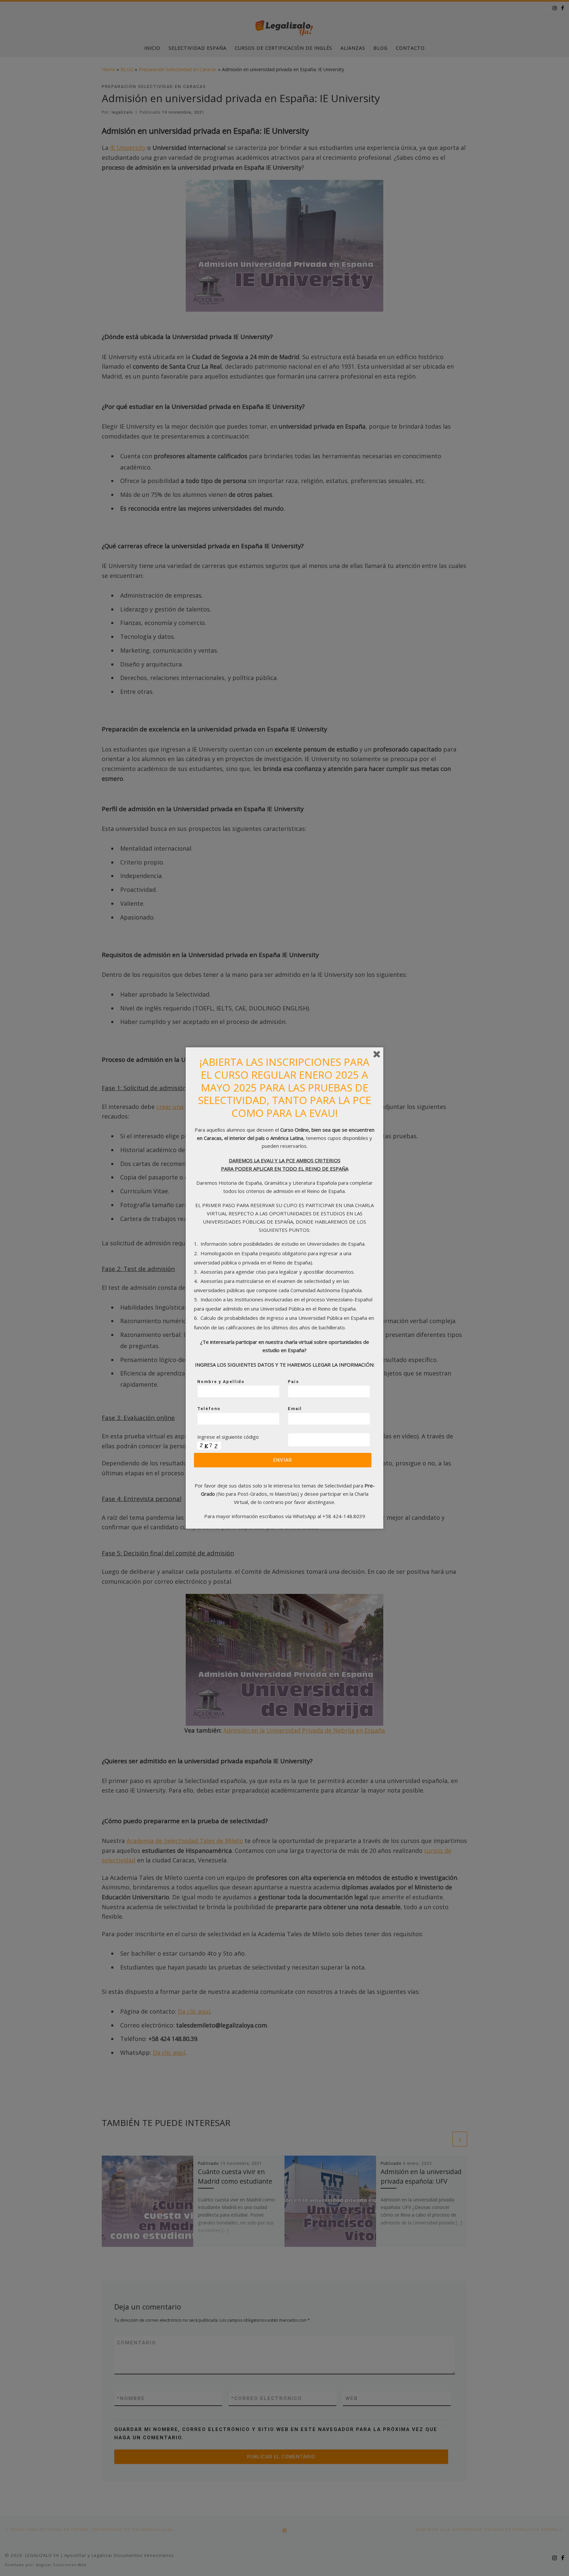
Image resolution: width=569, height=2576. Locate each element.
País (293, 1382)
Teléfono (209, 1409)
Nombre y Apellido (221, 1382)
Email (295, 1409)
